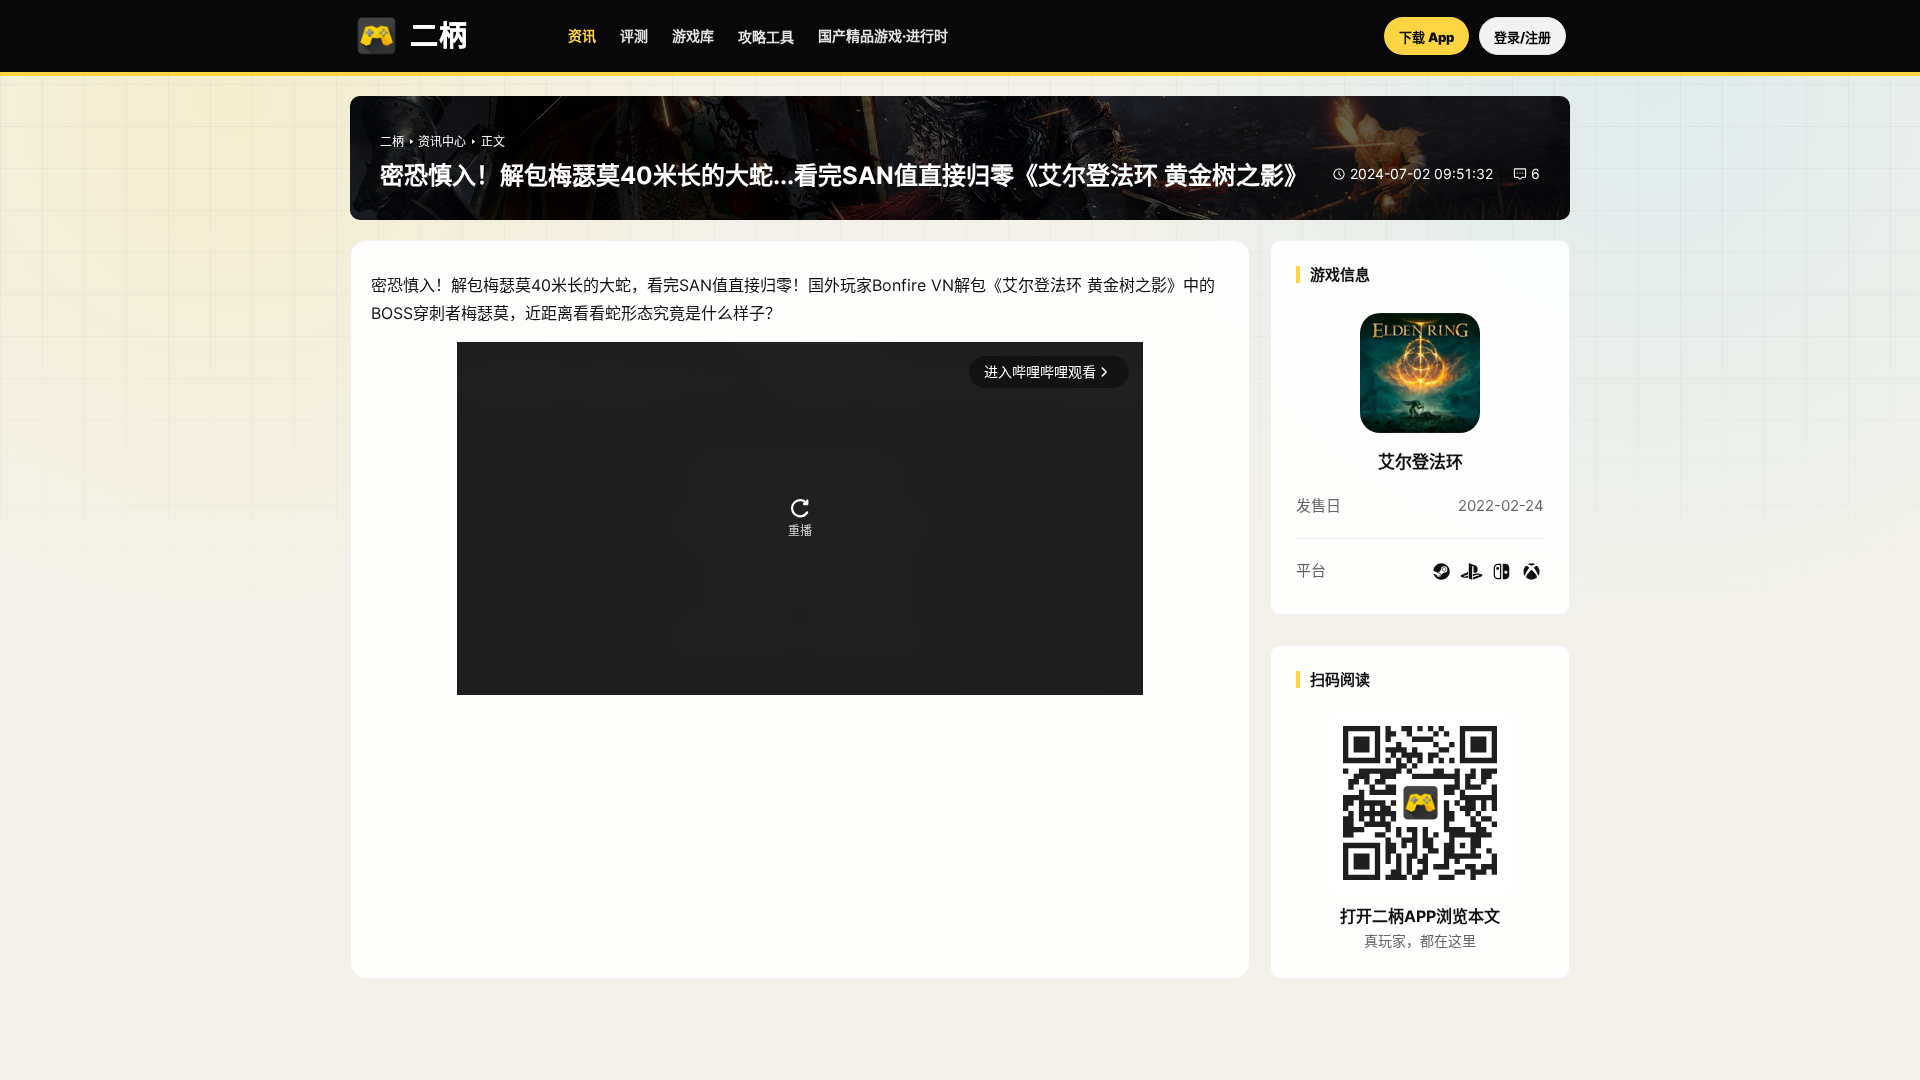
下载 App (1426, 37)
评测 (634, 35)
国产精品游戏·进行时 (883, 35)
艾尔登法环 (1420, 462)
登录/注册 (1522, 37)
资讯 (582, 35)
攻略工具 (766, 36)
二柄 (392, 141)
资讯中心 (442, 141)
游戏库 (693, 35)
